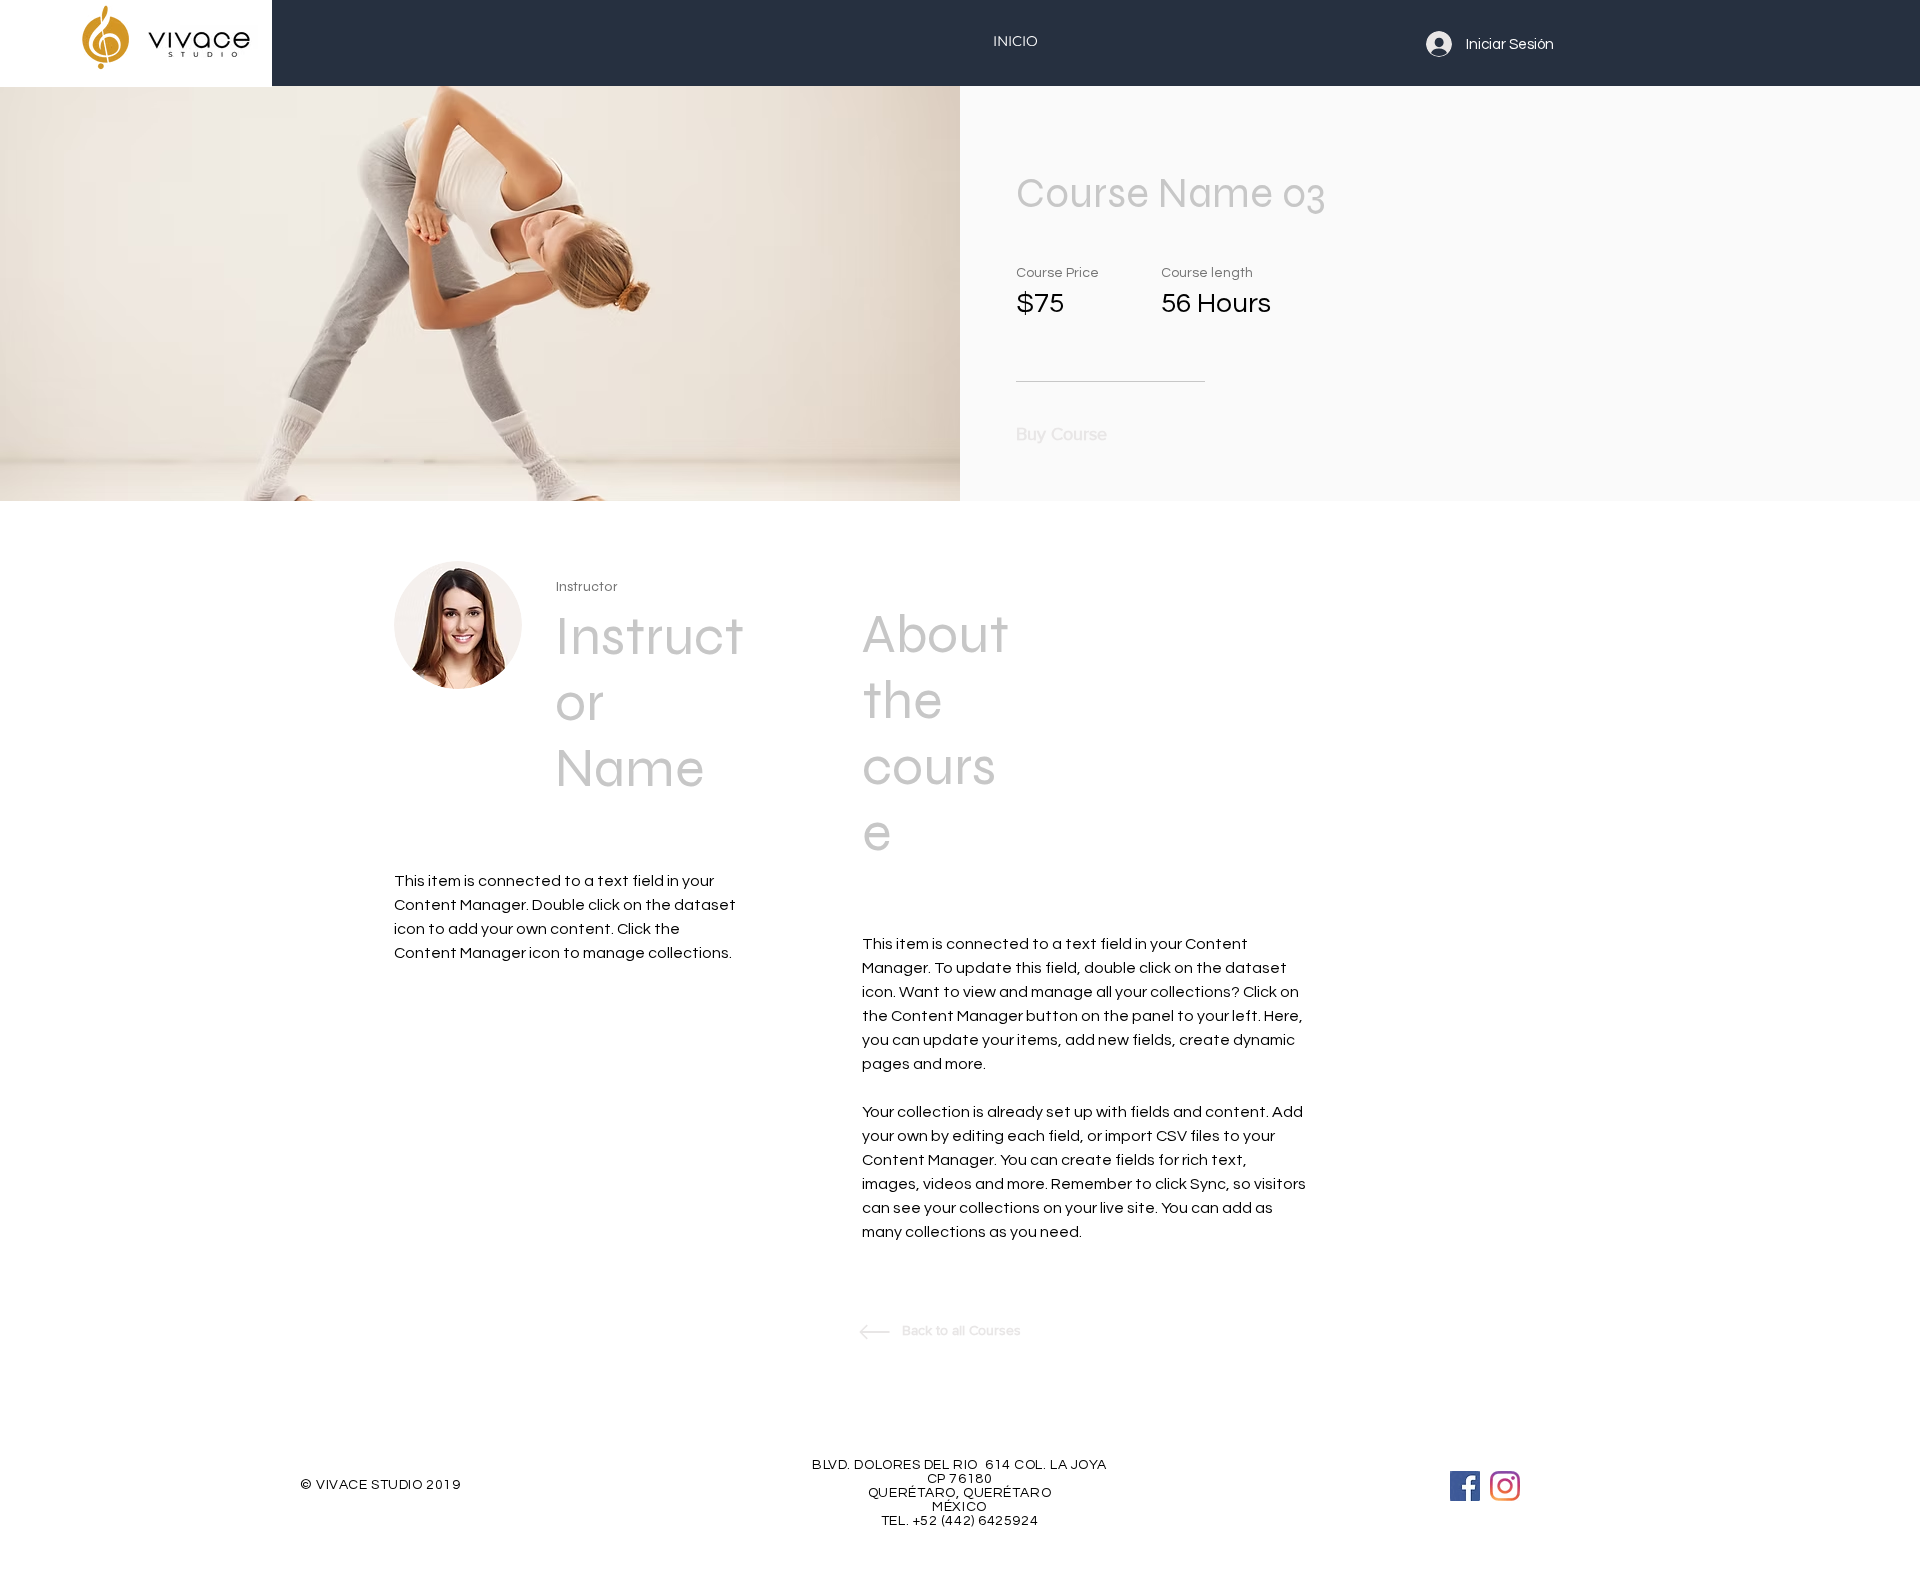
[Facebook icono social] (1465, 1486)
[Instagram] (1505, 1486)
